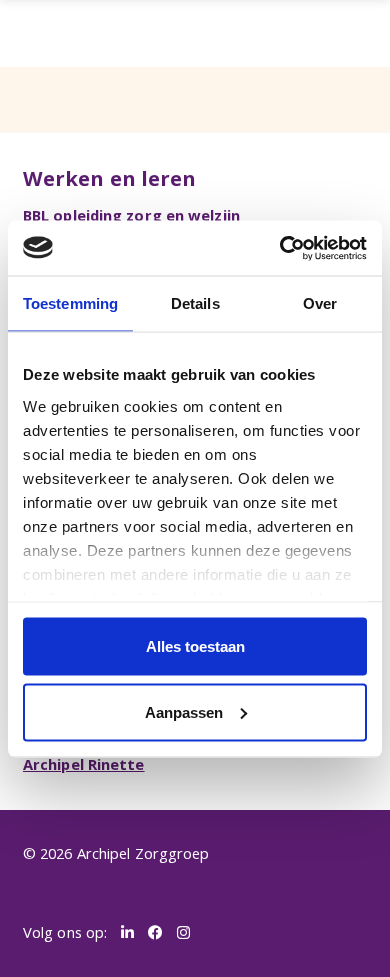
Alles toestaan (195, 646)
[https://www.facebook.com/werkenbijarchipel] (155, 933)
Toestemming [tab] (70, 303)
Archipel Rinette (84, 764)
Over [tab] (320, 303)
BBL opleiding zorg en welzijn (131, 215)
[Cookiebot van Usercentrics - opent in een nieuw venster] (280, 248)
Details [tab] (195, 303)
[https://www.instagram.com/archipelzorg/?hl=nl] (183, 933)
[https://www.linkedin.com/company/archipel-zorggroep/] (127, 933)
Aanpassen (184, 711)
